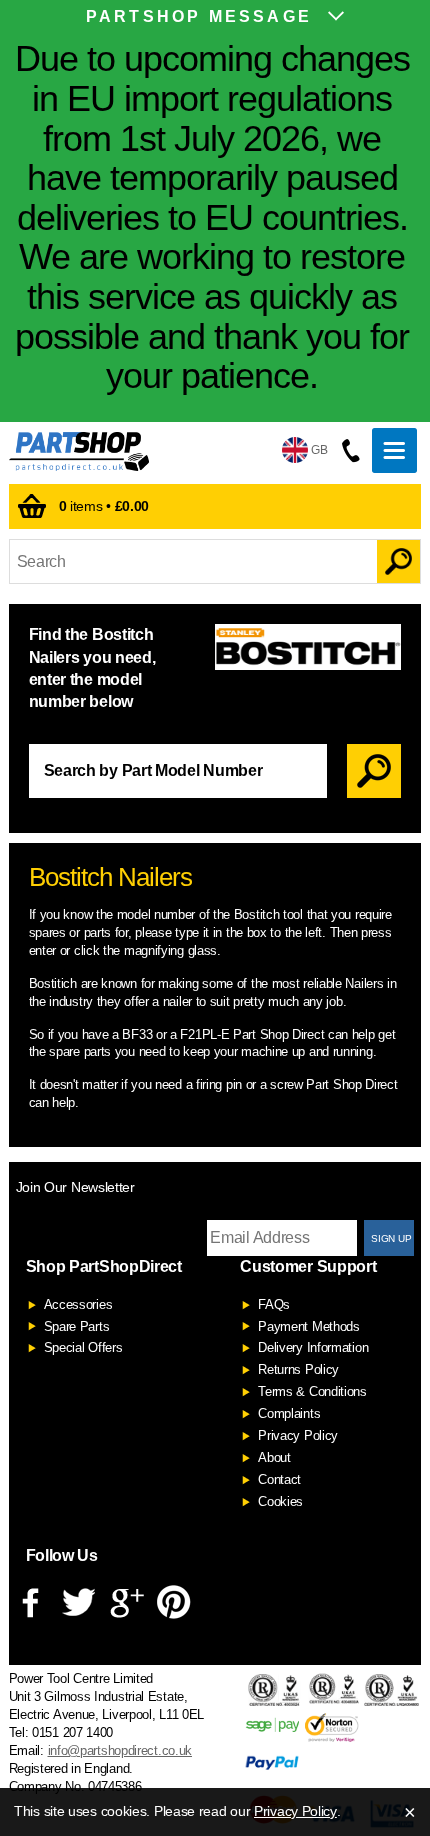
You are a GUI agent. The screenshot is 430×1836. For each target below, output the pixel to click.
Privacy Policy (298, 1435)
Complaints (289, 1413)
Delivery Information (313, 1347)
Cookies (280, 1501)
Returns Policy (298, 1369)
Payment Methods (309, 1326)
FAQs (274, 1304)
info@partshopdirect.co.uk (120, 1750)
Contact (279, 1479)
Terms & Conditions (312, 1391)
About (274, 1457)
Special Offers (83, 1347)
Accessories (78, 1304)
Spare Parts (77, 1326)
